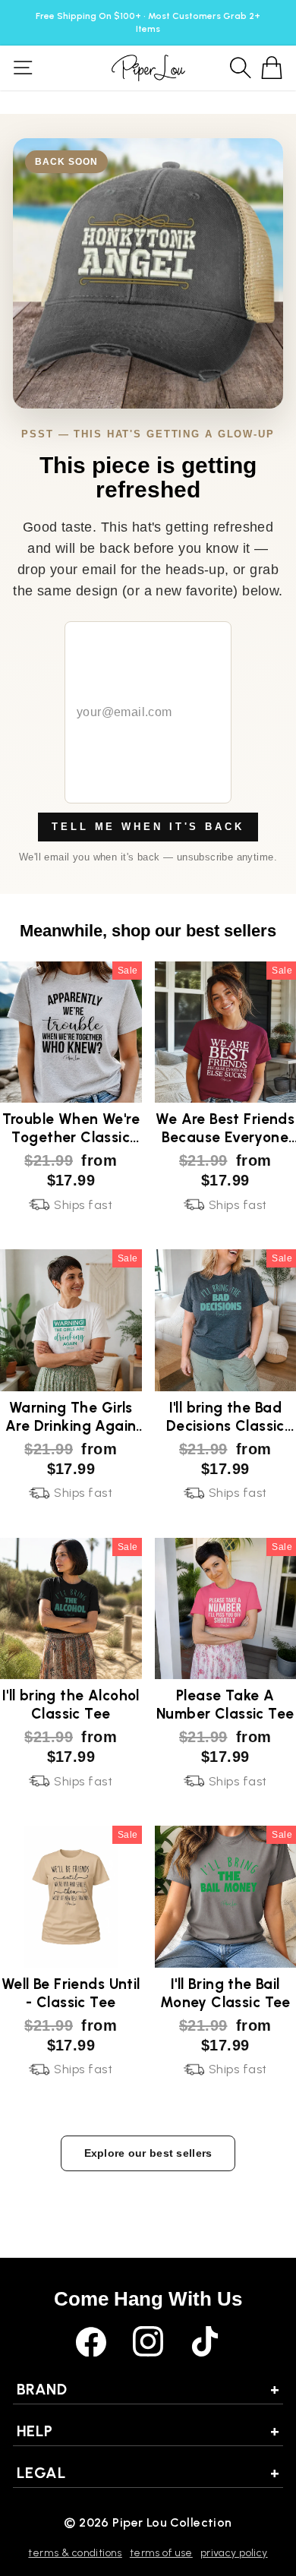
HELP (148, 2431)
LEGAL (148, 2473)
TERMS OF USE (161, 2553)
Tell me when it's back (148, 827)
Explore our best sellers (148, 2153)
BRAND (148, 2389)
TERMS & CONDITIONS (75, 2553)
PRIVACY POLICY (234, 2553)
